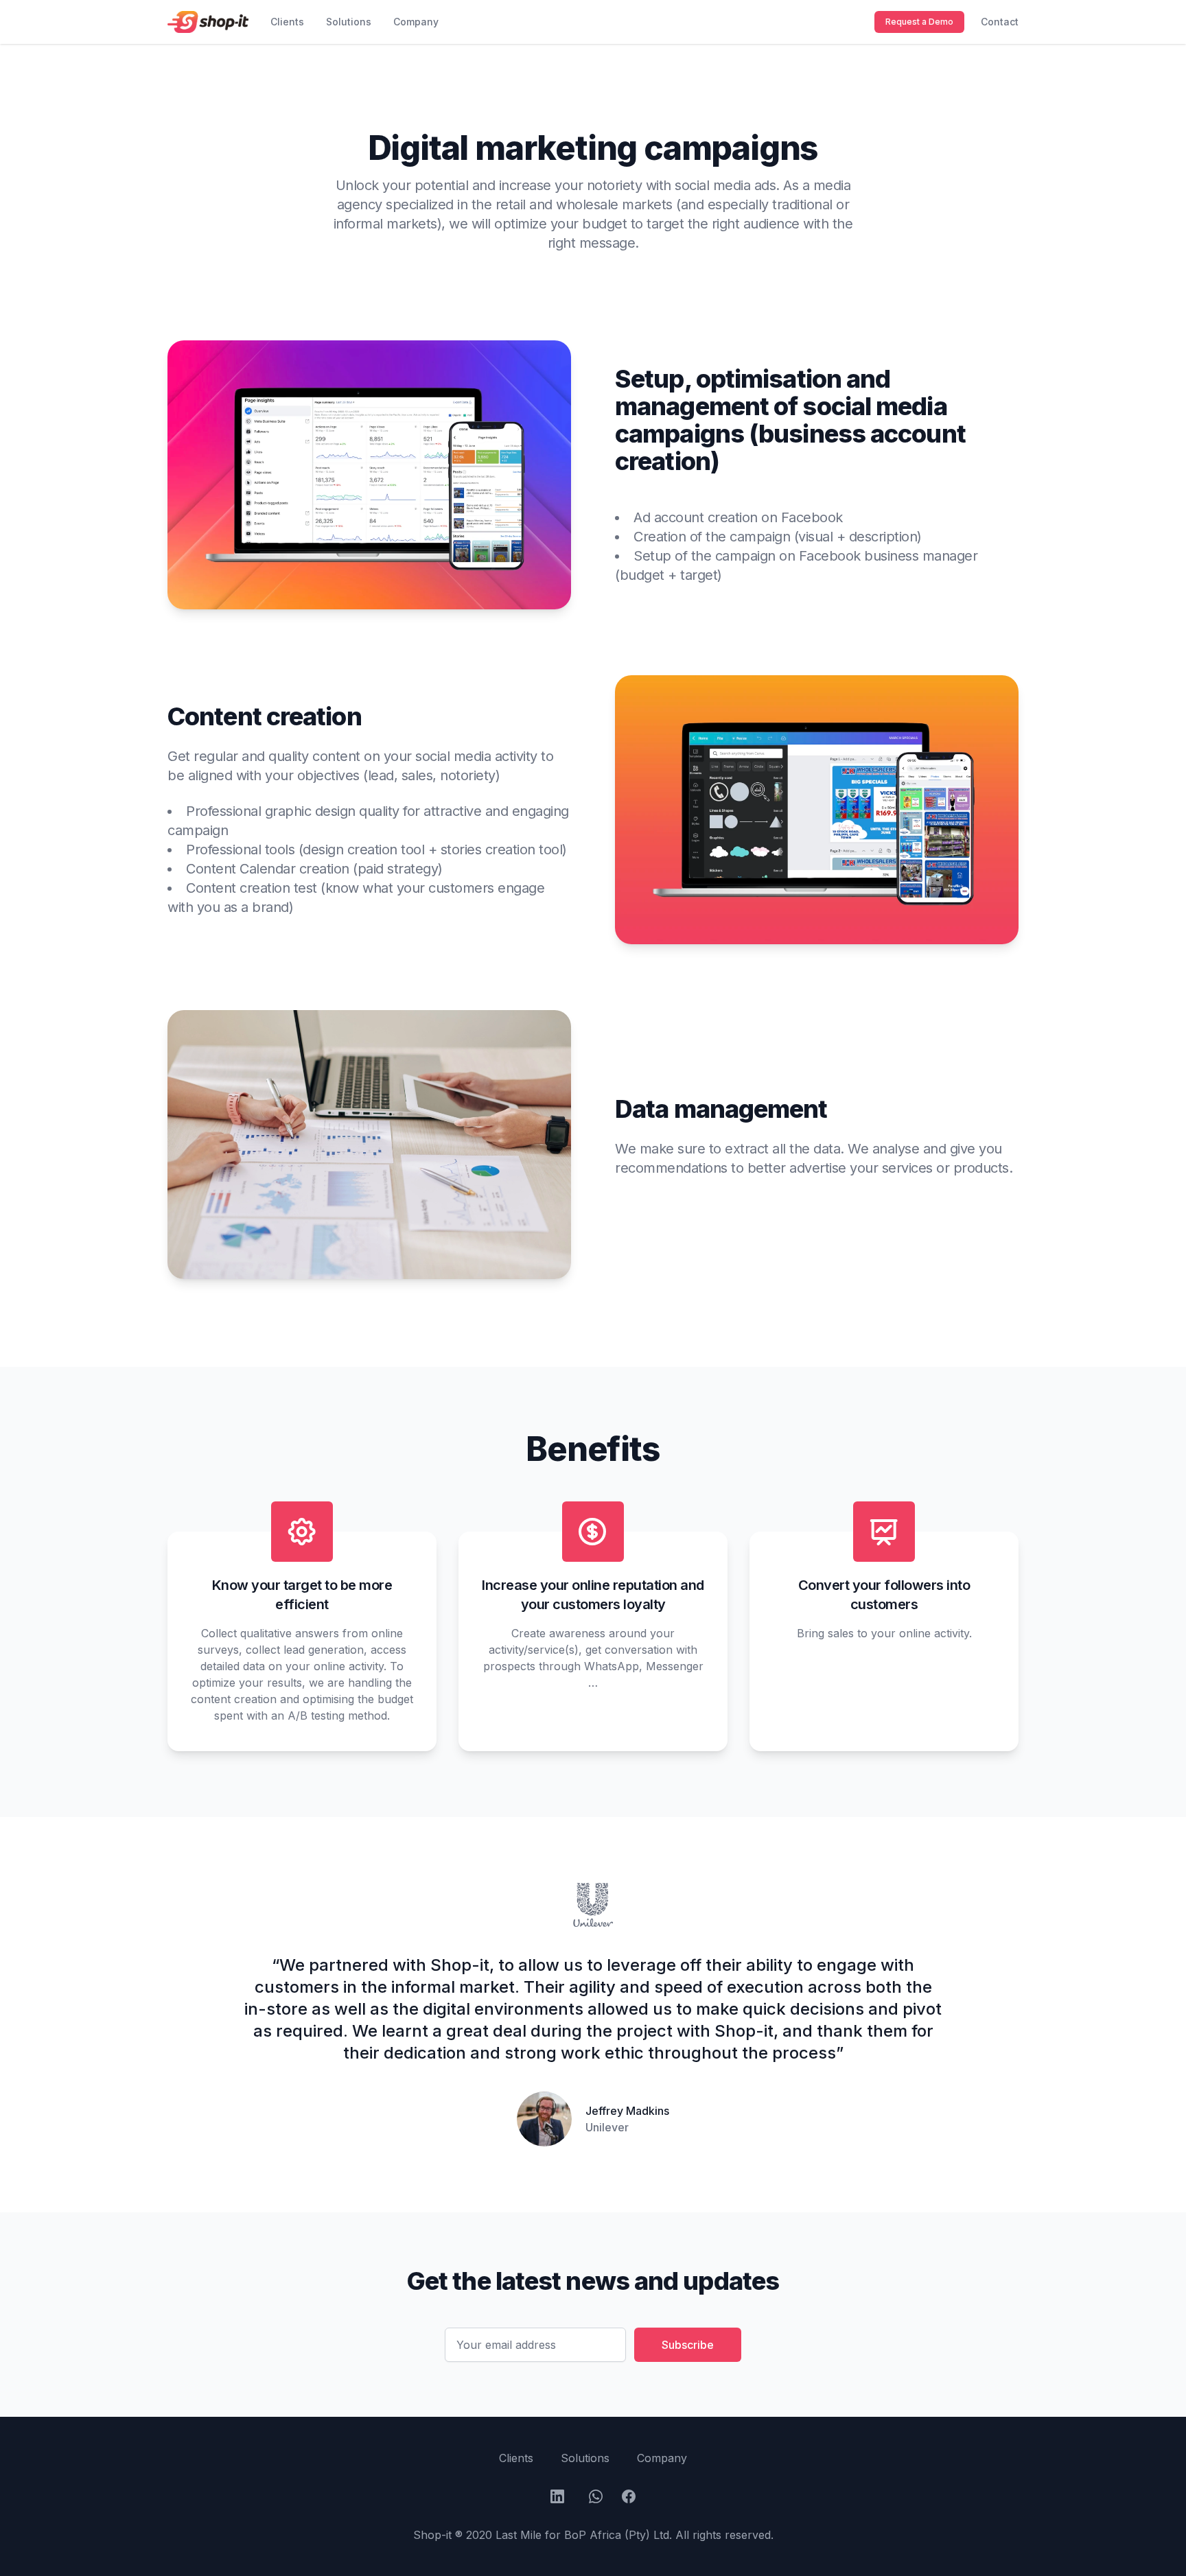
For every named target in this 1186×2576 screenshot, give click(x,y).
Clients (287, 22)
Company (416, 22)
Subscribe (688, 2345)
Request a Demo (919, 22)
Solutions (349, 22)
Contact (1000, 22)
